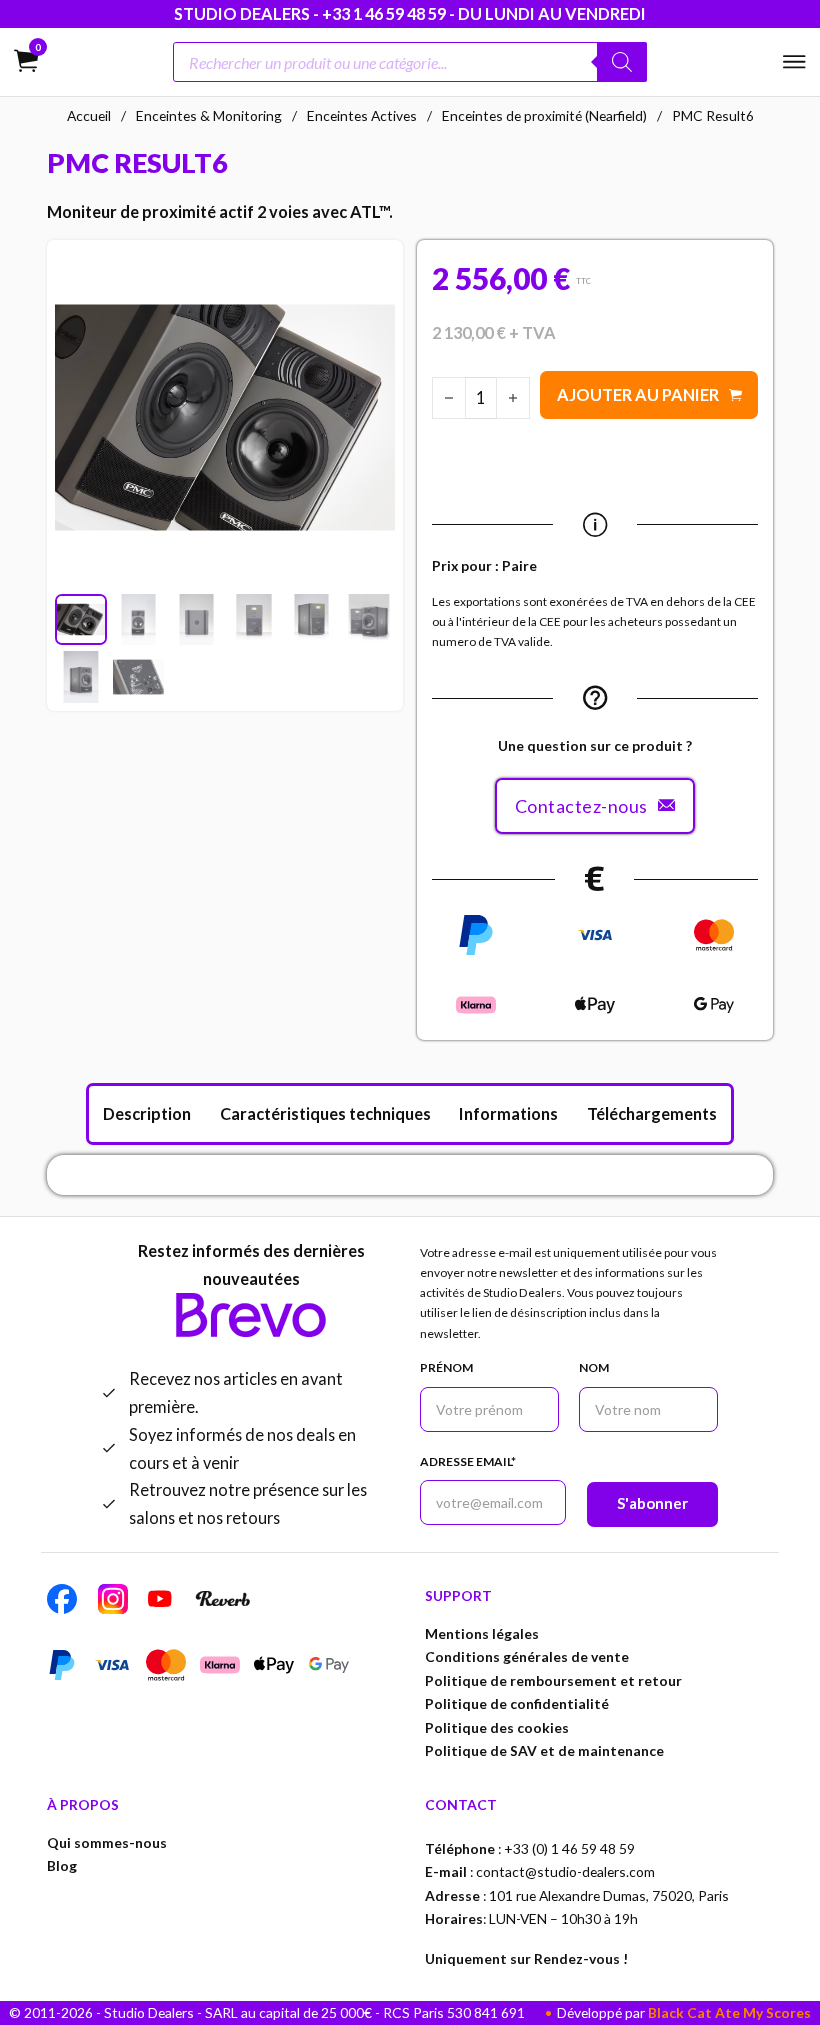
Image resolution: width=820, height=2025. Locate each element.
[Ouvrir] (794, 62)
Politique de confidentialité (517, 1703)
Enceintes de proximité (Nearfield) (544, 115)
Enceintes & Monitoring (209, 115)
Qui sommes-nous (107, 1842)
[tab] (147, 1114)
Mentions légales (482, 1633)
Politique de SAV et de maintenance (544, 1750)
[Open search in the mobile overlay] (410, 62)
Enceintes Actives (362, 115)
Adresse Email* (468, 1461)
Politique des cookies (497, 1727)
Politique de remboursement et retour (553, 1680)
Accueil (89, 115)
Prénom (446, 1367)
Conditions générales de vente (527, 1656)
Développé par (684, 2012)
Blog (62, 1865)
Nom (594, 1367)
